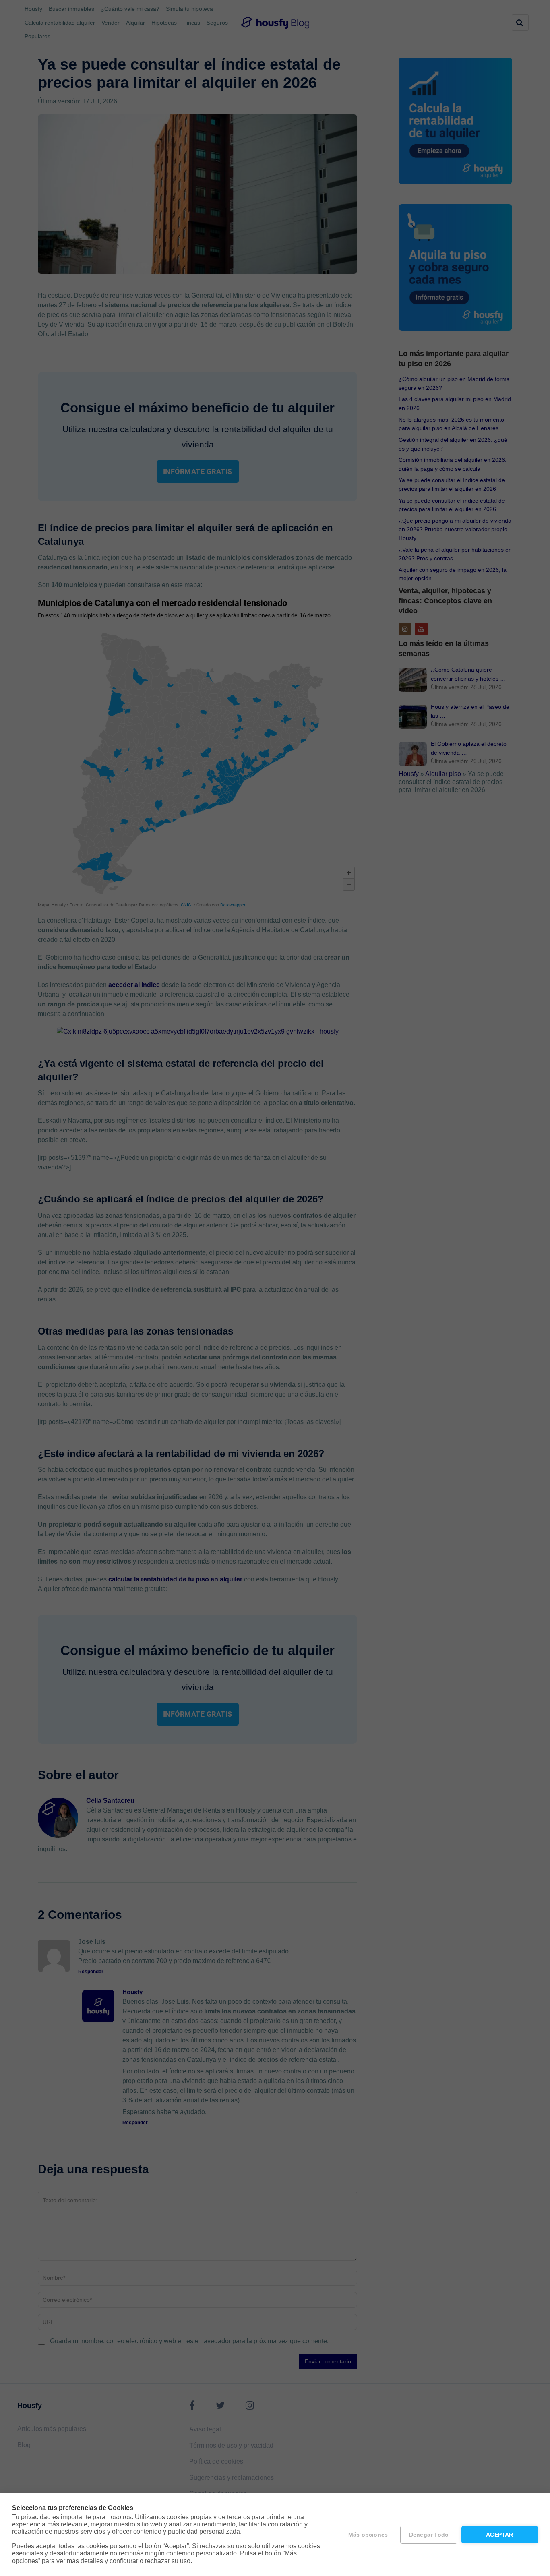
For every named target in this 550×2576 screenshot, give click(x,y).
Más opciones (368, 2535)
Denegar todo (429, 2535)
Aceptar (499, 2535)
